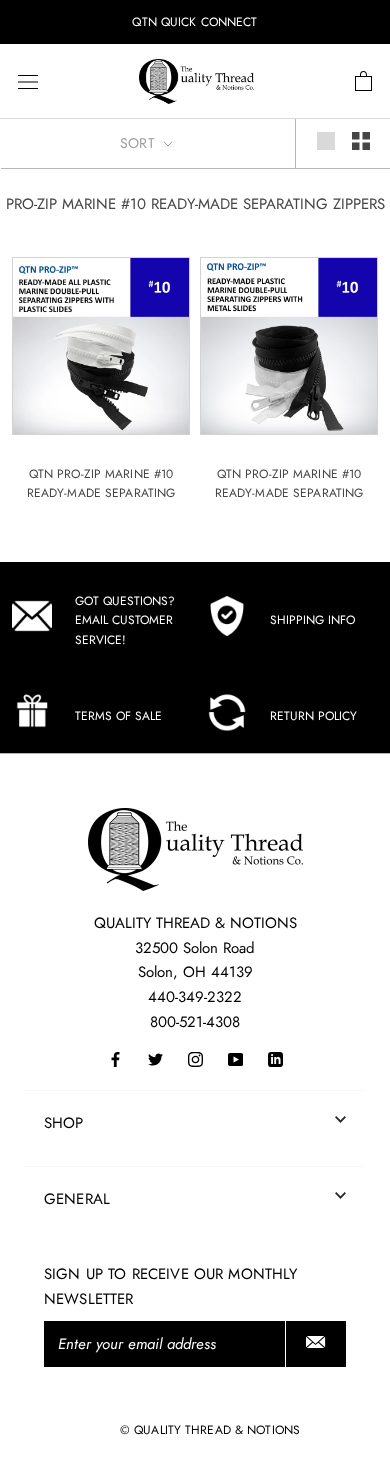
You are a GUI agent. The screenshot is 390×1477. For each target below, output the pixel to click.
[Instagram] (195, 1058)
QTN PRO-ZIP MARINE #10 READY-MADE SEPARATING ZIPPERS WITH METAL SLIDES (289, 494)
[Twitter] (155, 1058)
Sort (139, 143)
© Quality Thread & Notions (210, 1430)
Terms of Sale (118, 716)
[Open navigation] (28, 82)
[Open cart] (363, 82)
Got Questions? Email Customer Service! (125, 621)
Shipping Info (312, 620)
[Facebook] (115, 1058)
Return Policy (313, 716)
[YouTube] (235, 1058)
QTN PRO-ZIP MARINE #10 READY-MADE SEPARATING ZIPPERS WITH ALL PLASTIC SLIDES (101, 503)
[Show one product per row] (326, 141)
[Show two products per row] (361, 141)
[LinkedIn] (275, 1058)
